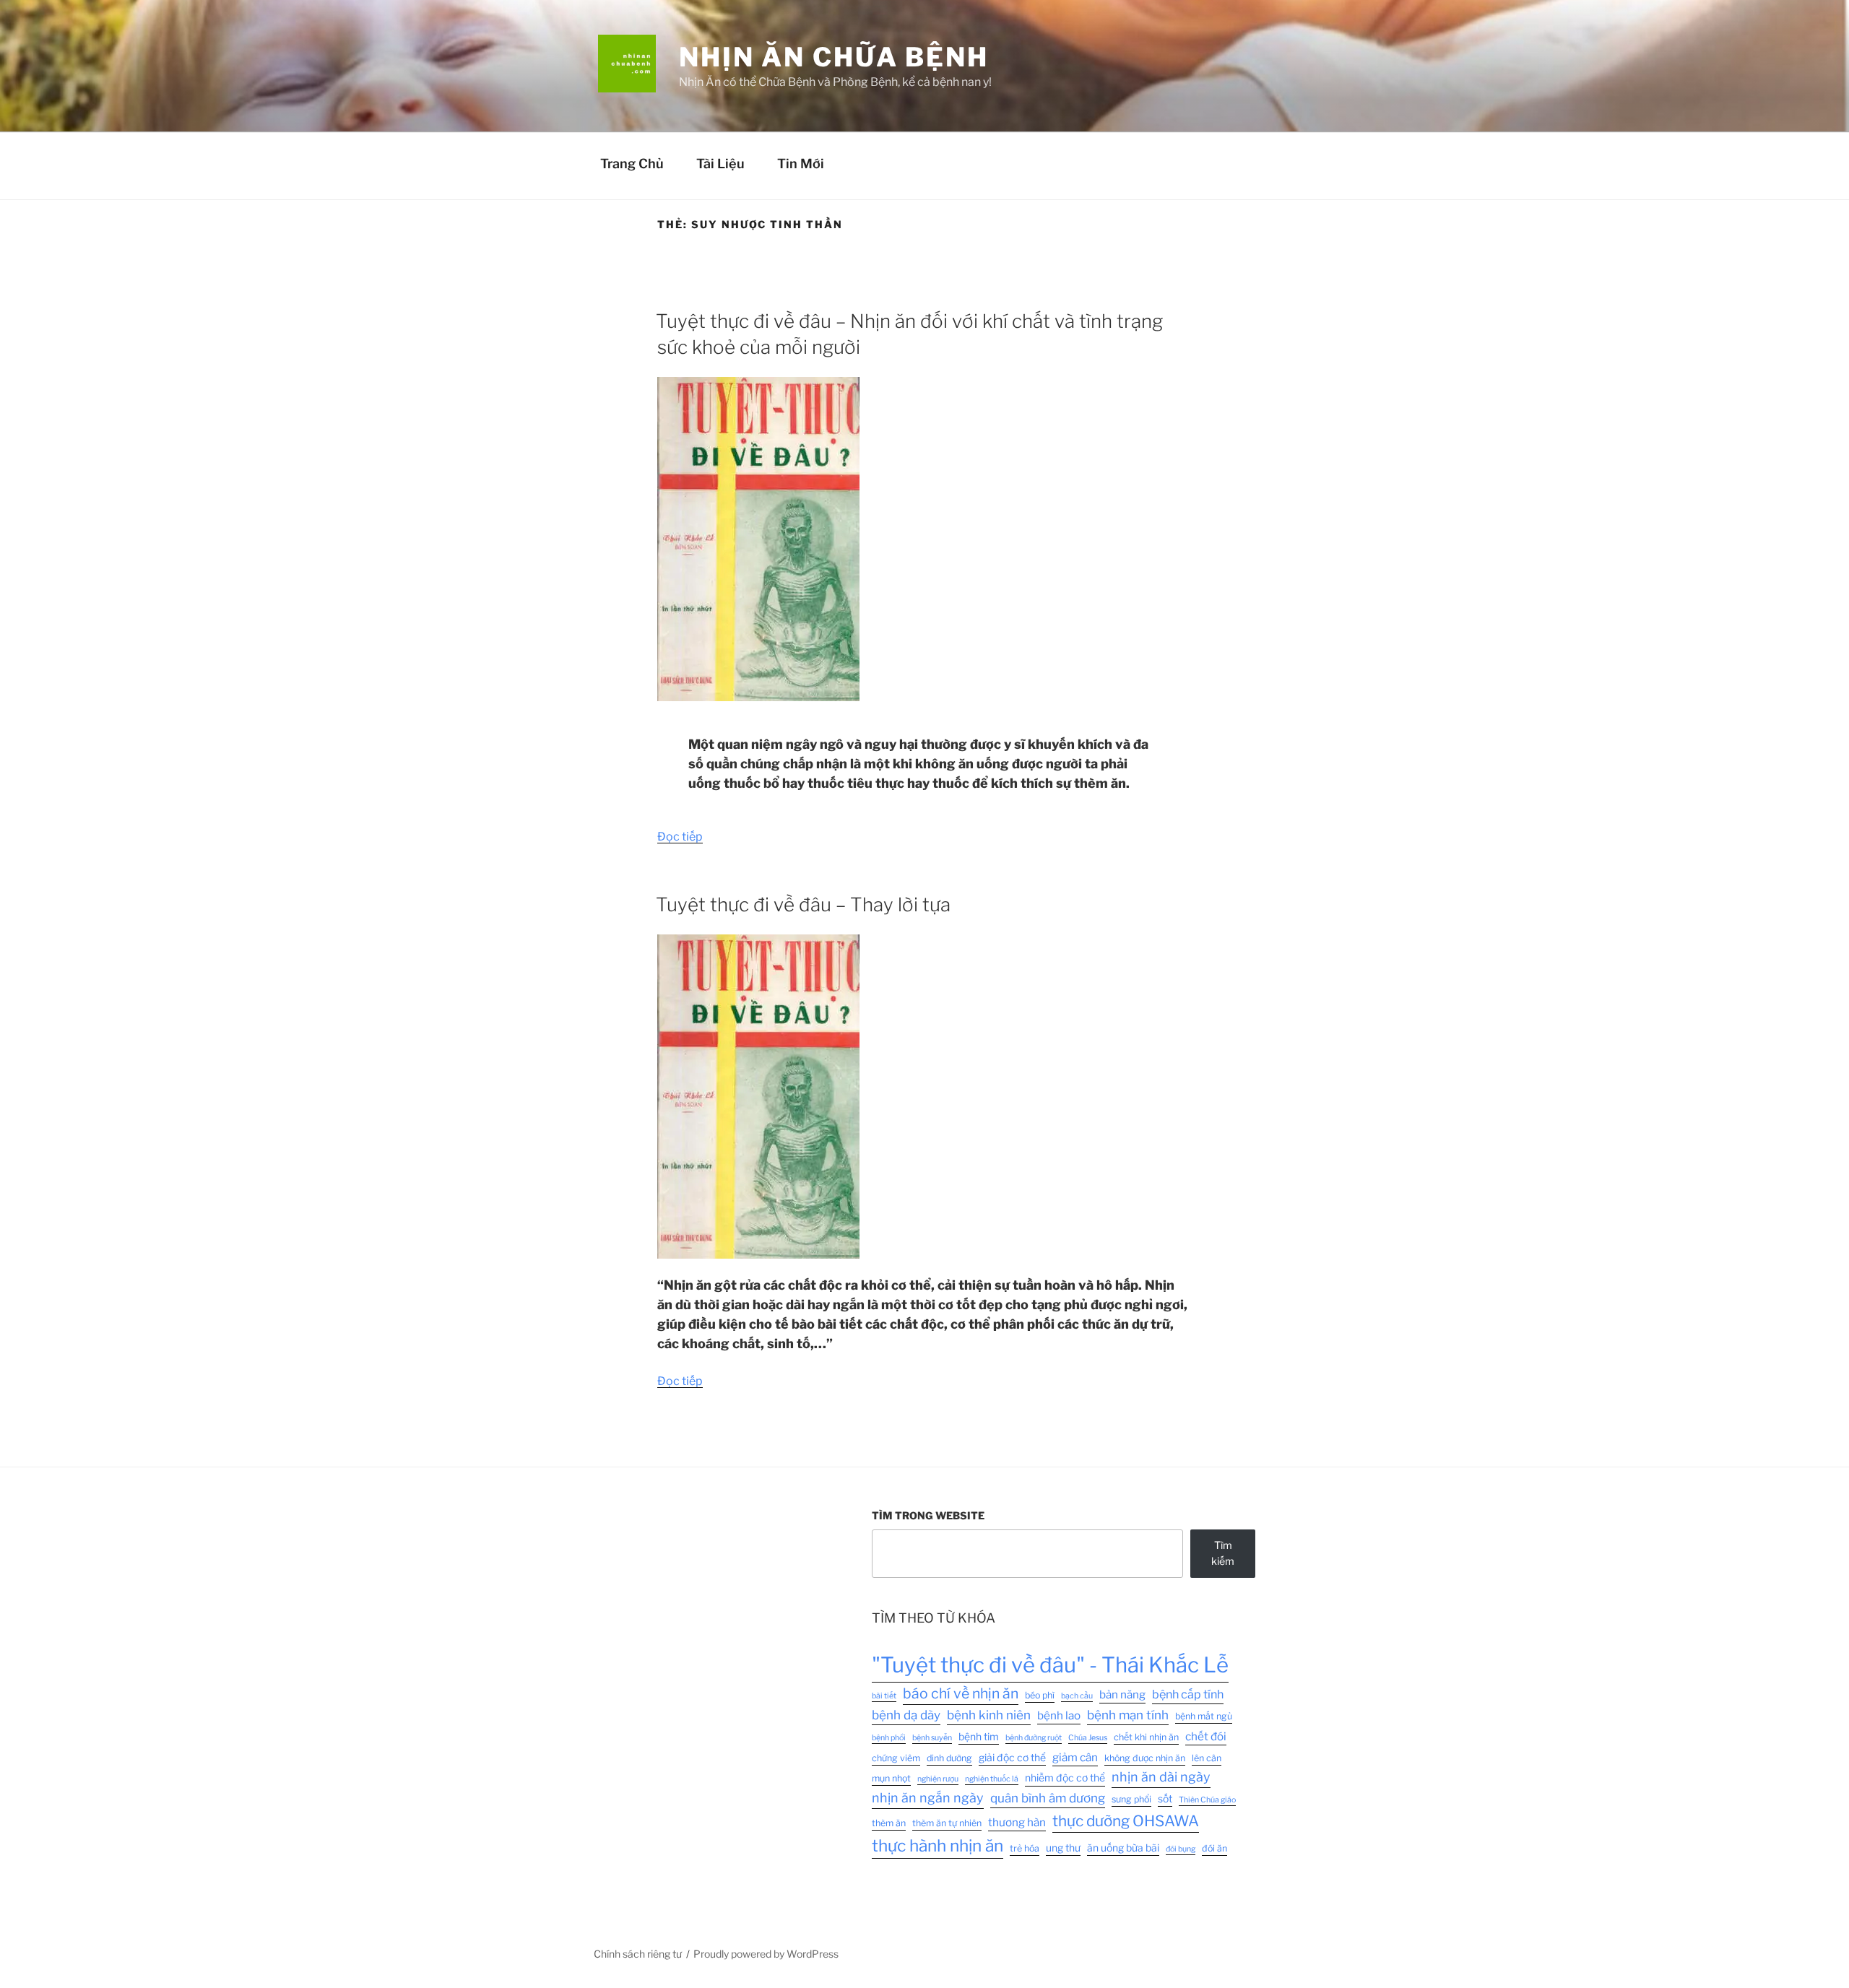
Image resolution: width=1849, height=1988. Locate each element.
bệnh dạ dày (906, 1715)
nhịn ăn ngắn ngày (928, 1798)
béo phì (1040, 1695)
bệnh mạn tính (1128, 1715)
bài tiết (884, 1696)
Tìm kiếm (1223, 1553)
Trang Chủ (632, 164)
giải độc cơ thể (1012, 1758)
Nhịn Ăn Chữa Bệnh (834, 57)
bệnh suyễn (932, 1738)
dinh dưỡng (949, 1758)
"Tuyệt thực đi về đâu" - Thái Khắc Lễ (1050, 1665)
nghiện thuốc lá (992, 1779)
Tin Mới (801, 164)
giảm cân (1075, 1757)
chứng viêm (896, 1758)
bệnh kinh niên (989, 1715)
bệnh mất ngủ (1204, 1716)
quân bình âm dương (1048, 1798)
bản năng (1122, 1694)
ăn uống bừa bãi (1123, 1848)
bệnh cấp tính (1188, 1694)
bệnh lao (1059, 1715)
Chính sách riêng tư (638, 1954)
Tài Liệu (720, 164)
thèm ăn (889, 1823)
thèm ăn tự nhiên (947, 1823)
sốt (1165, 1799)
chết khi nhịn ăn (1146, 1737)
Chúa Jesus (1088, 1738)
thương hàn (1017, 1822)
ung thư (1063, 1848)
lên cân (1207, 1758)
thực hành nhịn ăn (938, 1846)
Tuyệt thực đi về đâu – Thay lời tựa (803, 904)
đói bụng (1181, 1849)
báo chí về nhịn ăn (961, 1693)
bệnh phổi (889, 1738)
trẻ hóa (1025, 1848)
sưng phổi (1131, 1799)
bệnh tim (979, 1737)
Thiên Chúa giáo (1207, 1800)
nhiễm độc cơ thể (1065, 1778)
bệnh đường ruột (1034, 1738)
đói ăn (1214, 1848)
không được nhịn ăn (1145, 1758)
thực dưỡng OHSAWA (1126, 1821)
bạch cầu (1077, 1696)
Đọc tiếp (680, 837)
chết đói (1206, 1736)
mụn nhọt (891, 1778)
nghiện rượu (938, 1779)
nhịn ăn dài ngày (1161, 1777)
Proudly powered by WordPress (766, 1954)
